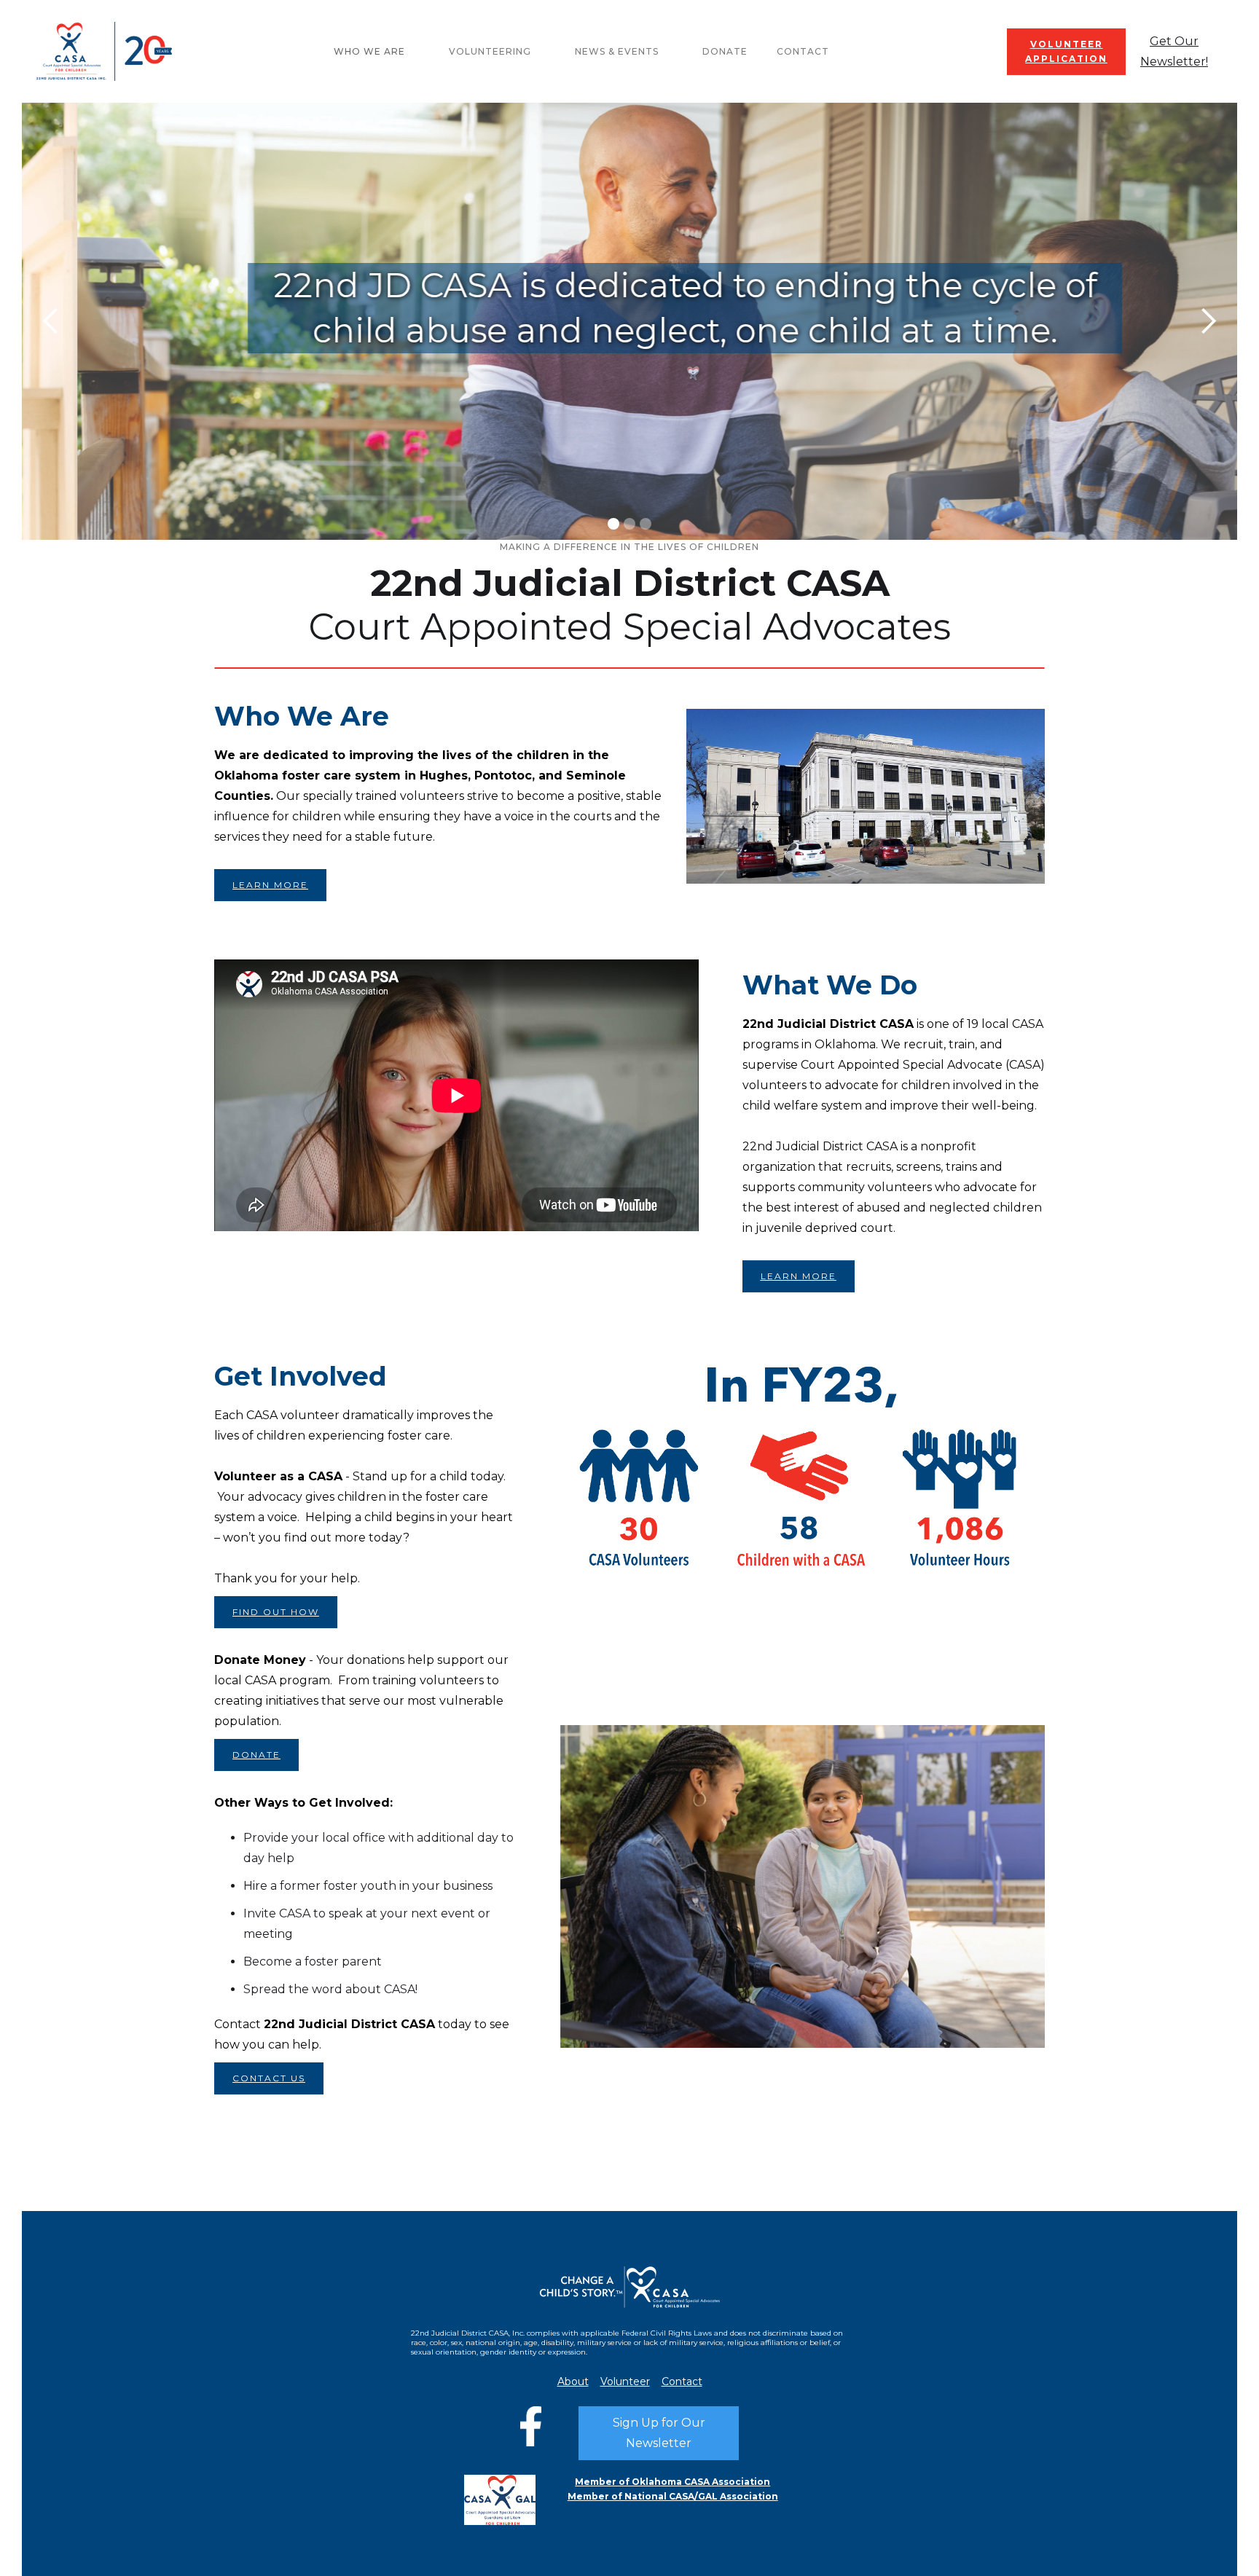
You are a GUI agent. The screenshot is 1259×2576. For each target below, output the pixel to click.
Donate (725, 51)
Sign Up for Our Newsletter (659, 2433)
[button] (377, 52)
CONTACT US (269, 2078)
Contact (803, 51)
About (573, 2382)
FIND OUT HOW (276, 1612)
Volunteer (625, 2382)
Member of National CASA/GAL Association (673, 2496)
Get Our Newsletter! (1174, 51)
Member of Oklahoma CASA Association (672, 2482)
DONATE (256, 1755)
